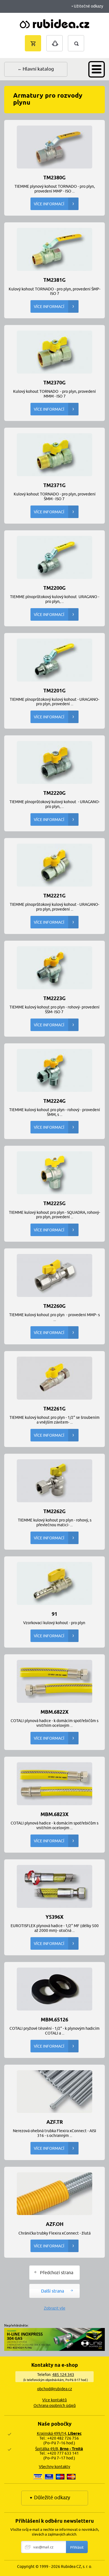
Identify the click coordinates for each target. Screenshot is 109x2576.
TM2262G (54, 1511)
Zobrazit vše (55, 2308)
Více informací (49, 204)
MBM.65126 (54, 2019)
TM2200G (54, 588)
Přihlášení (54, 38)
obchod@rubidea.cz (55, 2389)
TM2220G (54, 793)
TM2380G (54, 177)
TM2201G (54, 690)
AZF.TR (55, 2122)
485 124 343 (63, 2375)
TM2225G (54, 1203)
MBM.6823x (54, 1814)
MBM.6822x (54, 1712)
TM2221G (54, 895)
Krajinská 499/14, (59, 2433)
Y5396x (54, 1917)
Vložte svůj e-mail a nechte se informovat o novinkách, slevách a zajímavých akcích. (55, 2532)
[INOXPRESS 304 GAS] (54, 2349)
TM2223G (54, 998)
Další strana (53, 2291)
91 (54, 1614)
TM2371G (54, 485)
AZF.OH (55, 2224)
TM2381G (54, 280)
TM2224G (54, 1101)
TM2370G (54, 382)
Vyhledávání (82, 38)
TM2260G (54, 1306)
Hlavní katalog (38, 69)
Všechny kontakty (54, 2467)
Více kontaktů (54, 2400)
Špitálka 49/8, (59, 2449)
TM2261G (54, 1408)
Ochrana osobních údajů (55, 2406)
